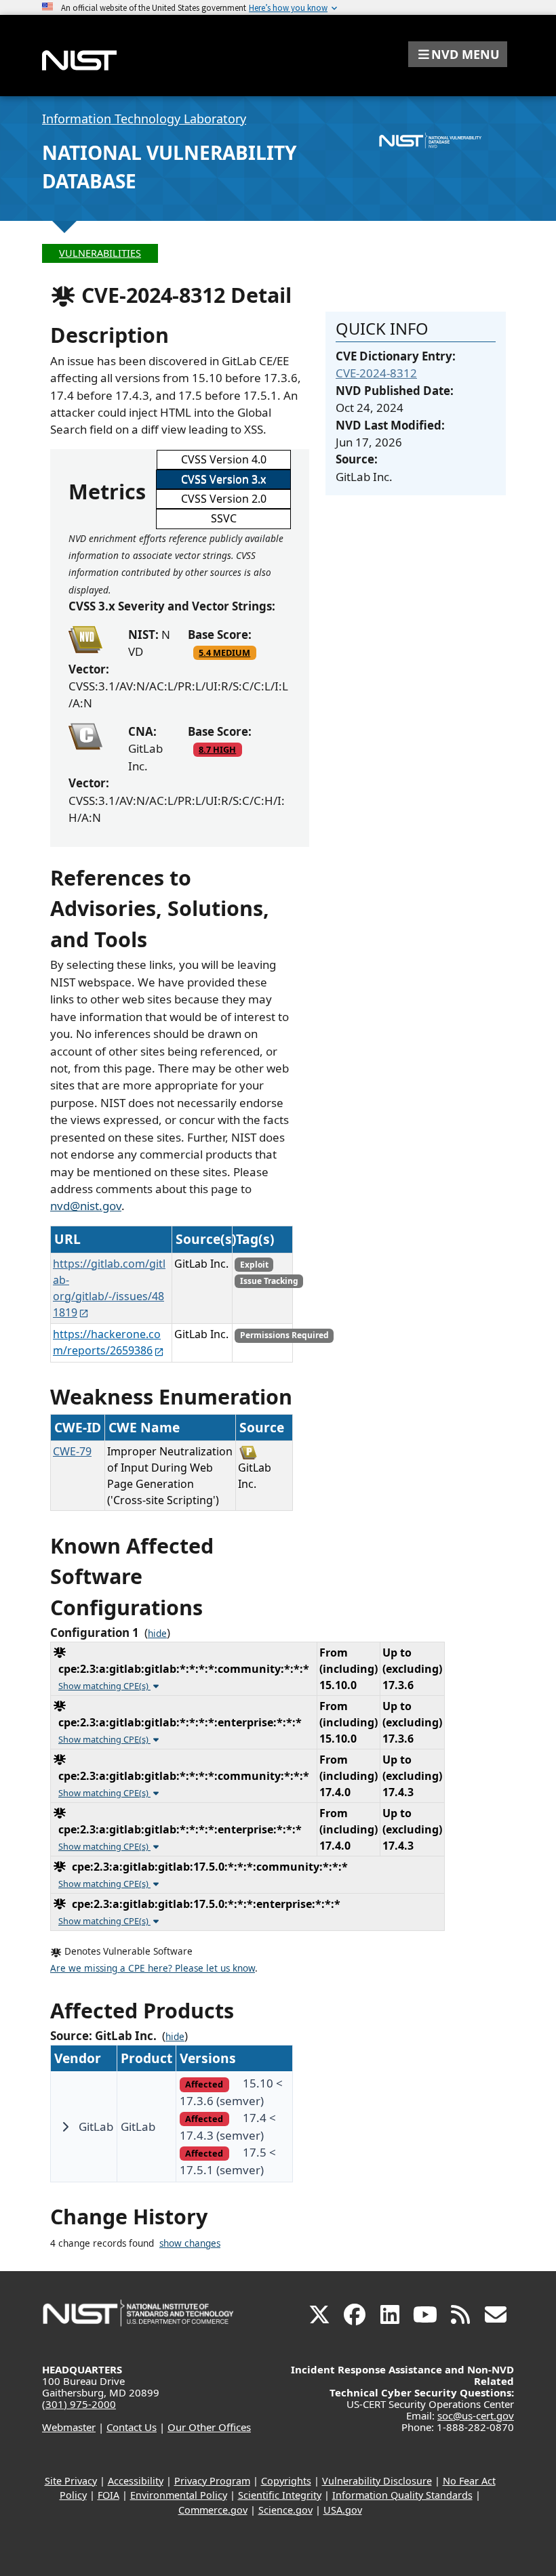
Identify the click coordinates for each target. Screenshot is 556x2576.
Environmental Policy (179, 2495)
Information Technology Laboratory (144, 119)
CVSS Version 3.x (223, 479)
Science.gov (285, 2510)
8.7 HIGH (217, 749)
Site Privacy (71, 2481)
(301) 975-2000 (79, 2404)
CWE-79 (72, 1451)
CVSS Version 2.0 (224, 499)
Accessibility (136, 2481)
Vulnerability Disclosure (377, 2481)
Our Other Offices (209, 2427)
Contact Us (132, 2427)
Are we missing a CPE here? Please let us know (153, 1968)
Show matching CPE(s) (104, 1686)
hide (157, 1634)
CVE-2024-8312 (376, 373)
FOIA (108, 2495)
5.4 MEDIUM (224, 652)
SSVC (224, 518)
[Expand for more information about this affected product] (65, 2127)
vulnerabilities (100, 253)
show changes (190, 2243)
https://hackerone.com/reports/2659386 (107, 1342)
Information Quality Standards (402, 2495)
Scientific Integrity (280, 2495)
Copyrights (286, 2481)
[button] (458, 54)
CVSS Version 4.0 (224, 459)
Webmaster (69, 2427)
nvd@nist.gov (86, 1206)
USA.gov (343, 2510)
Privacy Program (212, 2481)
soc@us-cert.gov (476, 2415)
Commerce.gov (213, 2510)
